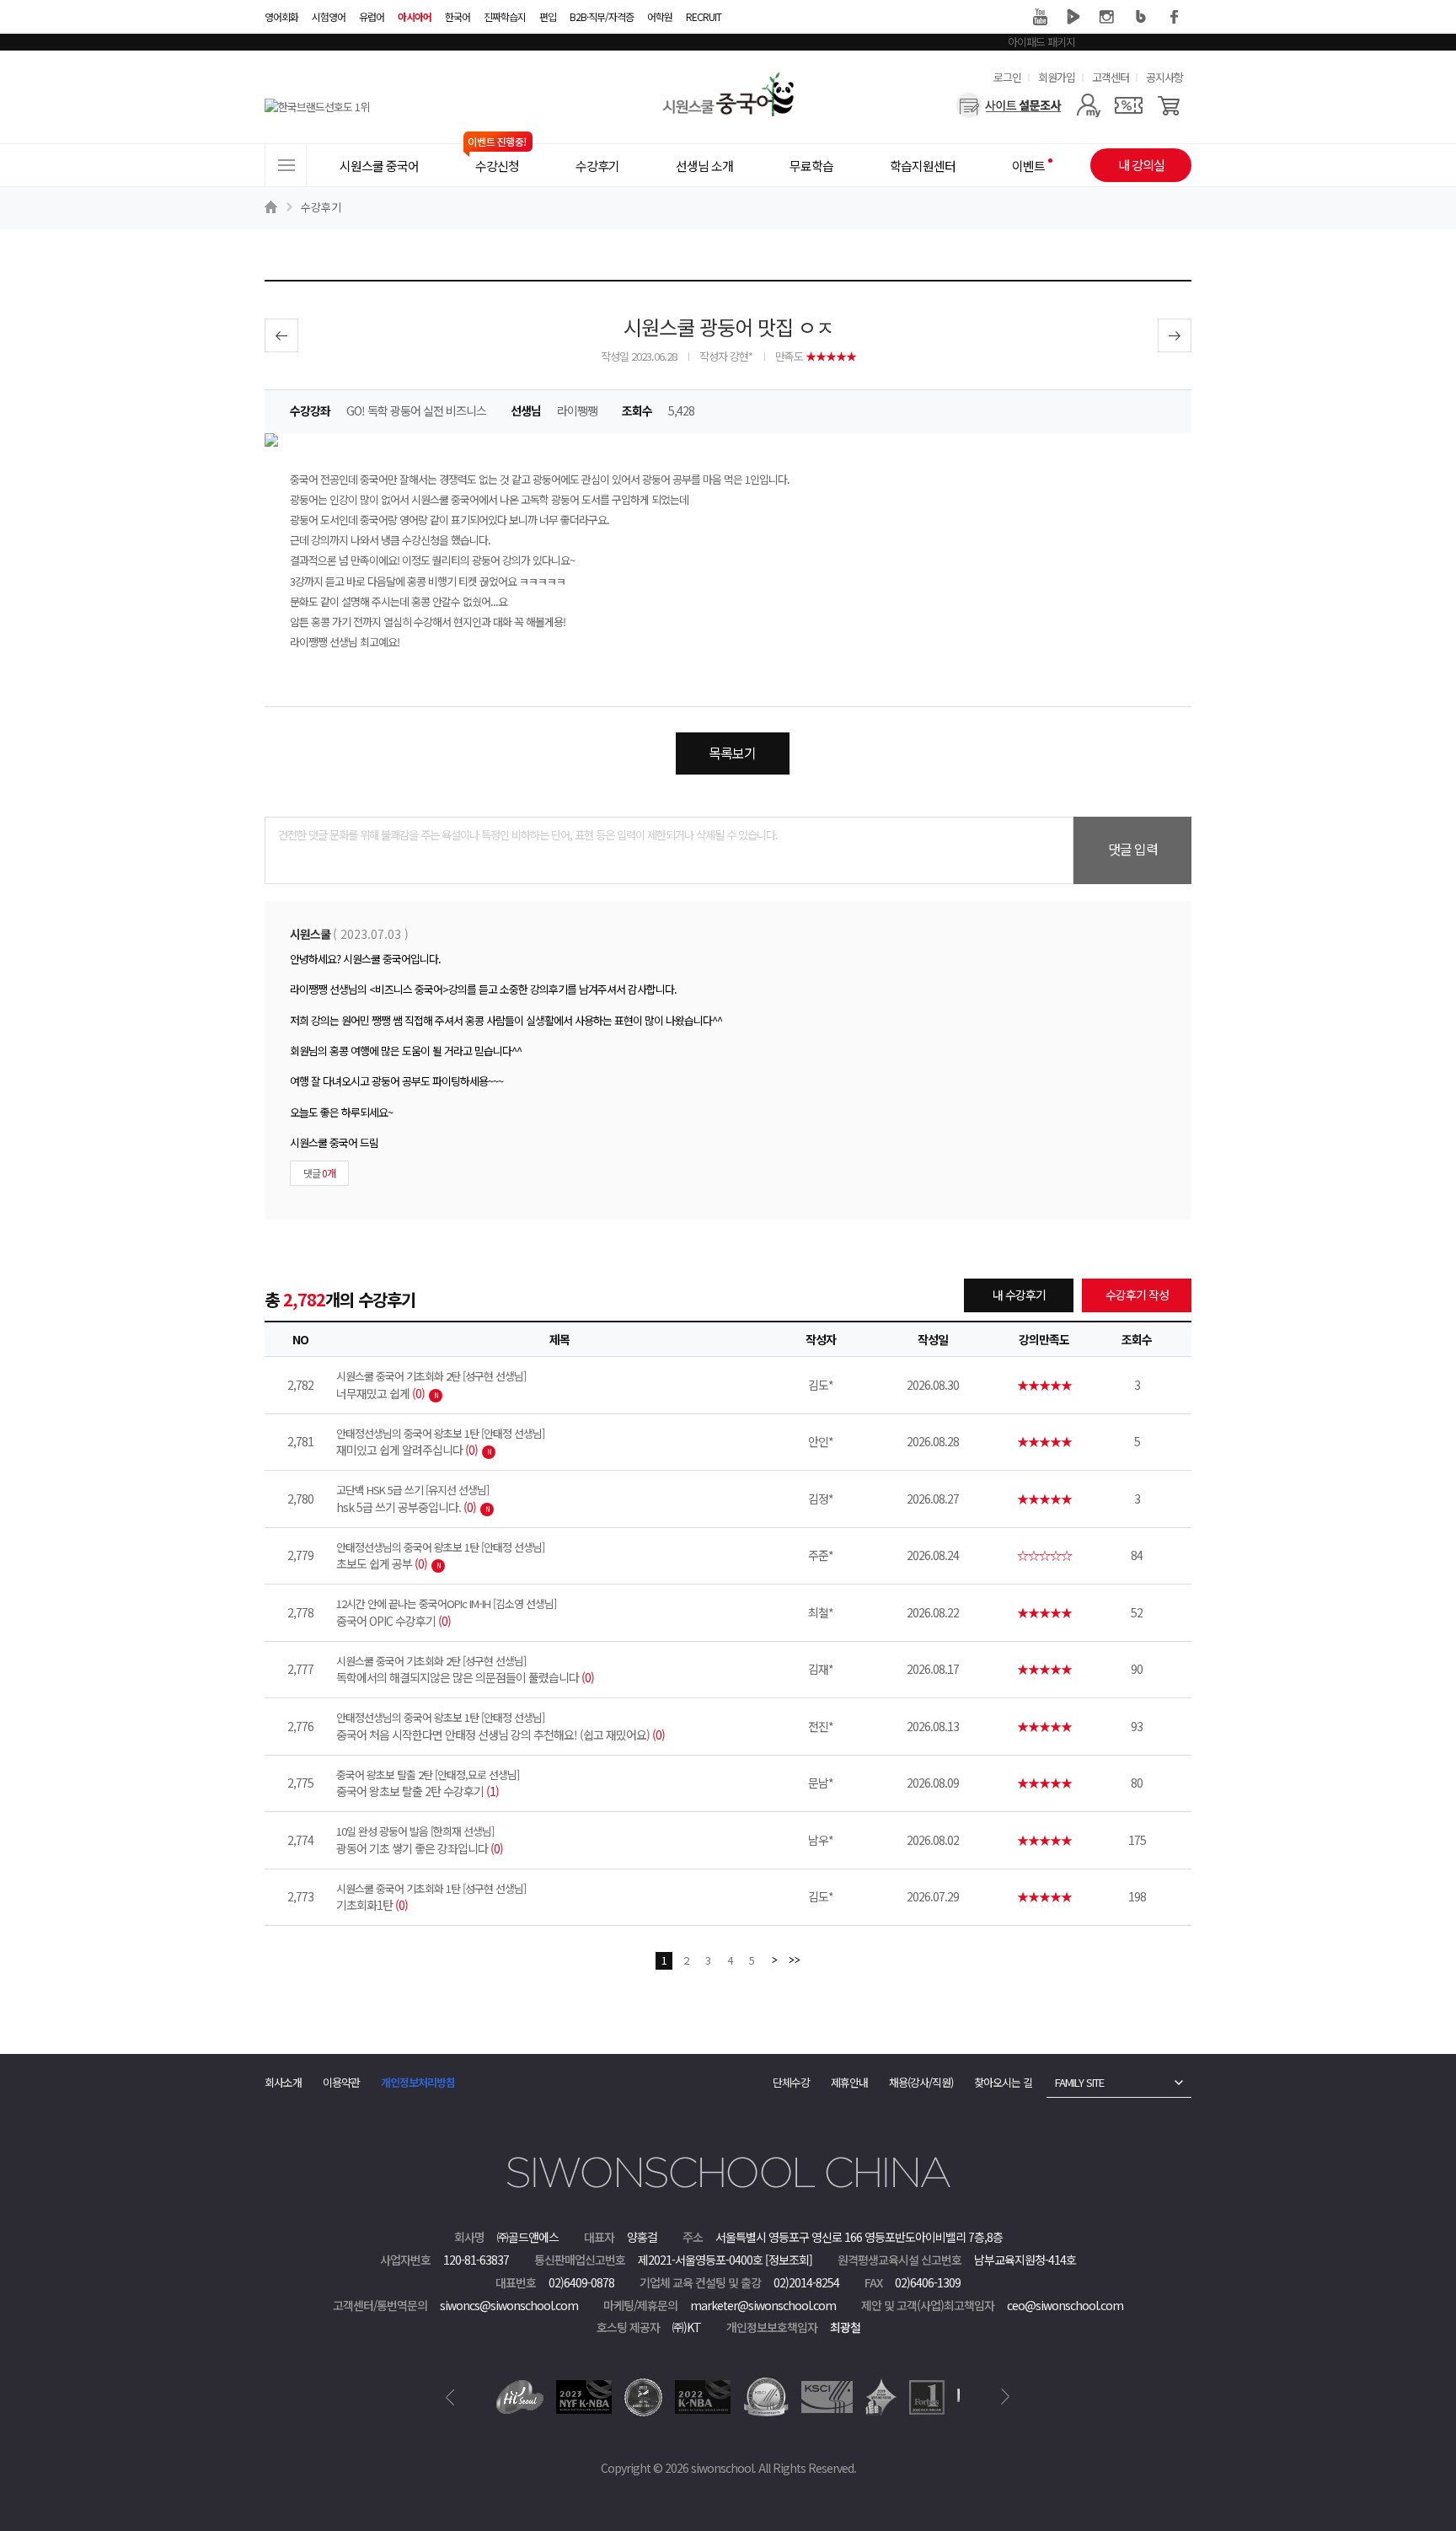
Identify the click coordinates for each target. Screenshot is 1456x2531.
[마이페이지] (1088, 105)
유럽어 (372, 16)
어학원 (660, 16)
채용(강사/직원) (921, 2082)
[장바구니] (1169, 105)
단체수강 (791, 2082)
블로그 (1141, 17)
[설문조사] (1009, 105)
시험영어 (329, 16)
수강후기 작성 (1137, 1295)
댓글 (319, 1173)
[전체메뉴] (286, 165)
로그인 (1007, 77)
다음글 (1175, 335)
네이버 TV (1073, 17)
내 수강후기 (1019, 1295)
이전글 (281, 335)
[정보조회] (789, 2260)
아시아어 (415, 16)
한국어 (458, 16)
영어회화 (281, 16)
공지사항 (1164, 77)
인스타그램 (1107, 17)
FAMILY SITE (1079, 2082)
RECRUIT (704, 16)
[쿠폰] (1129, 105)
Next (1006, 2397)
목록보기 (732, 753)
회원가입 (1057, 77)
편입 (548, 16)
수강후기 (321, 207)
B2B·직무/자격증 (602, 16)
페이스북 (1175, 17)
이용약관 (341, 2082)
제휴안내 (849, 2082)
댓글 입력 (1133, 849)
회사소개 (283, 2082)
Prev (450, 2397)
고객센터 (1111, 77)
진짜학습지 (505, 16)
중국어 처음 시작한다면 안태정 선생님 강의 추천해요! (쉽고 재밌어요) (500, 1726)
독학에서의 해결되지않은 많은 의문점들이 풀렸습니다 (465, 1670)
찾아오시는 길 (1003, 2082)
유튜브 (1040, 17)
